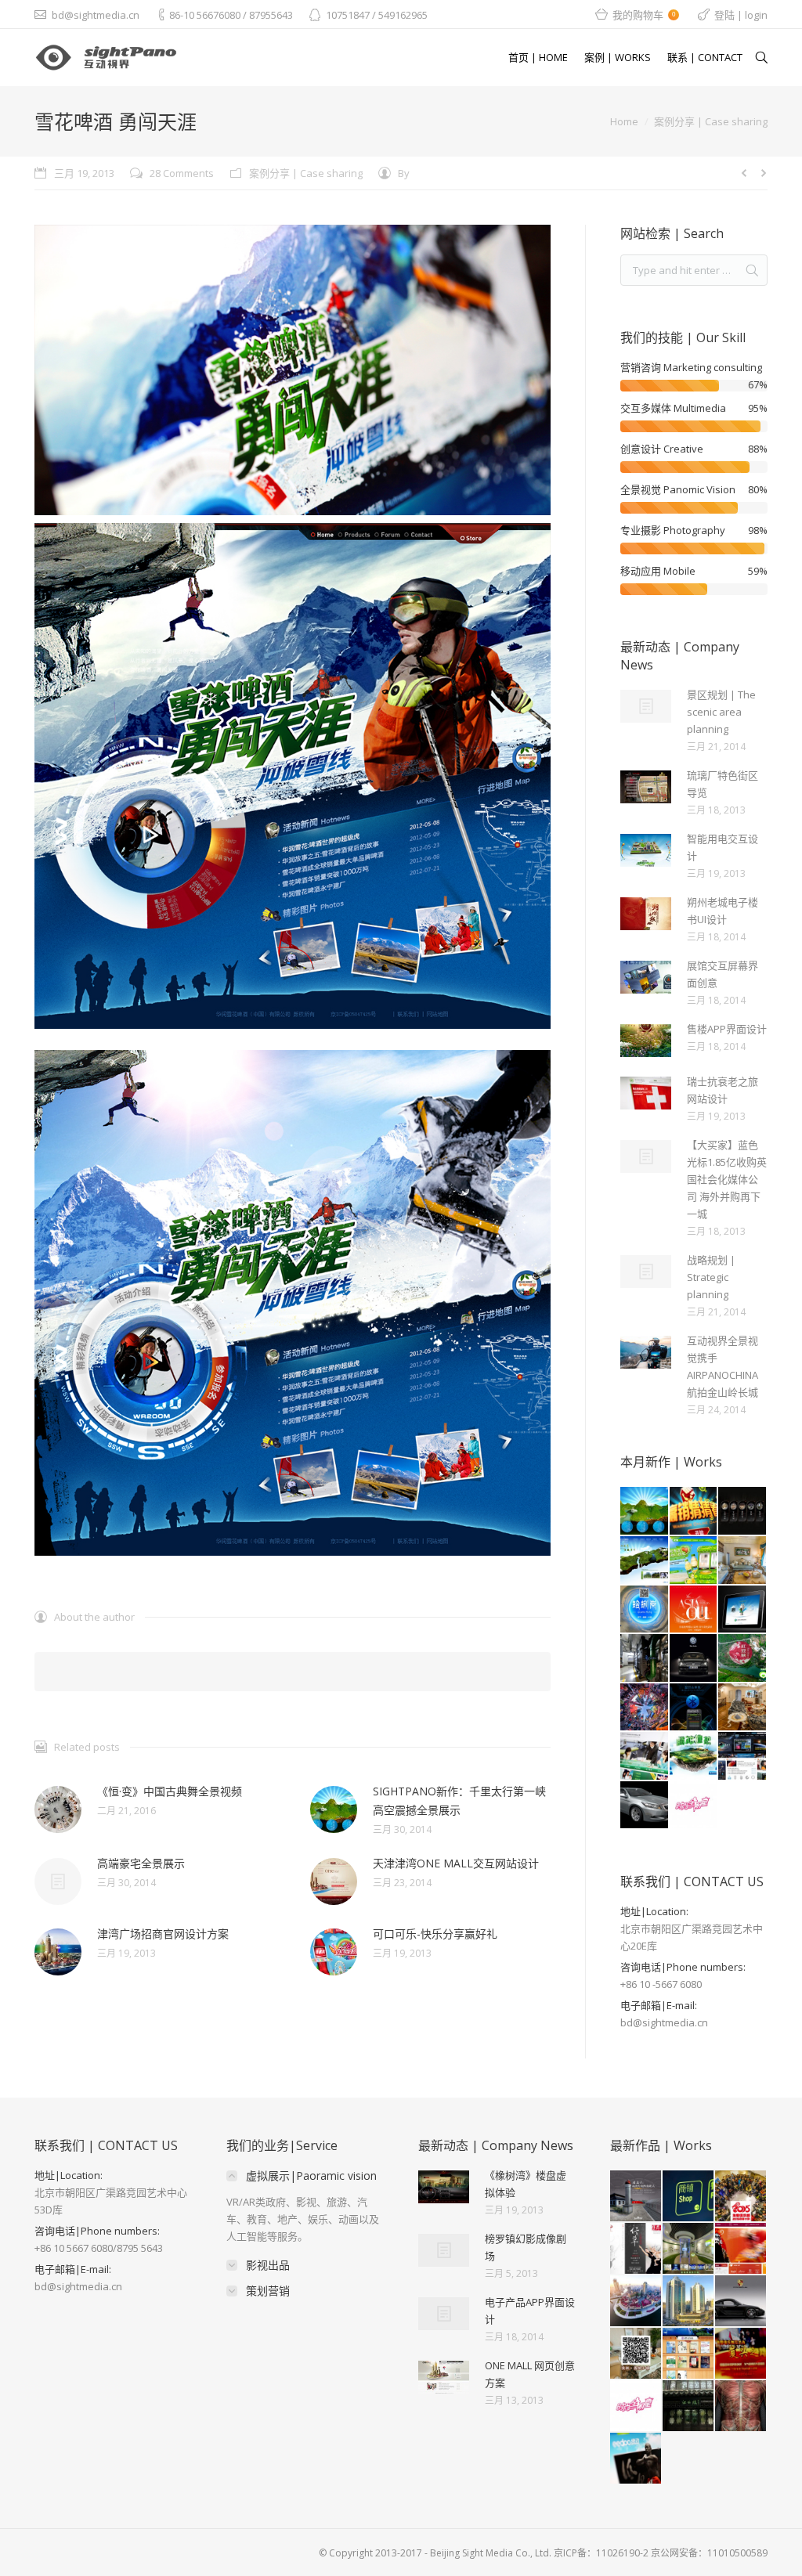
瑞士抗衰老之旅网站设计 (723, 1090)
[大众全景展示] (694, 1659)
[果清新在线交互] (694, 1561)
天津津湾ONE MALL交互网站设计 (456, 1863)
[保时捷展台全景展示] (741, 2302)
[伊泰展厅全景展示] (689, 2249)
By (404, 173)
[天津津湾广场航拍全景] (636, 2302)
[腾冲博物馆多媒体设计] (694, 1757)
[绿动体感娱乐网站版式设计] (636, 2459)
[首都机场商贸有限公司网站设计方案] (741, 2249)
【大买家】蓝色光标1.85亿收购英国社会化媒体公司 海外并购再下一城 (727, 1179)
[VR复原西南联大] (636, 2197)
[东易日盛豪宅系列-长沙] (743, 1561)
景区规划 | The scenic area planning (721, 712)
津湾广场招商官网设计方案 (163, 1934)
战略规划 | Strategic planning (711, 1277)
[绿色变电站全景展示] (645, 1659)
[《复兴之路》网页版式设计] (741, 2354)
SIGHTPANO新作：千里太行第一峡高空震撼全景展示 (459, 1800)
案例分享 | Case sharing (711, 121)
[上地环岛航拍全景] (689, 2302)
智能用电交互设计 (723, 847)
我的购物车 (644, 15)
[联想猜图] (694, 1512)
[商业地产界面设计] (743, 1610)
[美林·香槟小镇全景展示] (636, 2354)
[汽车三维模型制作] (645, 1806)
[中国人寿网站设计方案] (645, 1757)
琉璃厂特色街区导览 (723, 784)
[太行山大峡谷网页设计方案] (645, 1561)
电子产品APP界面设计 (530, 2311)
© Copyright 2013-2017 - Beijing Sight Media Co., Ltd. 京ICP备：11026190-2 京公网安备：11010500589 (543, 2553)
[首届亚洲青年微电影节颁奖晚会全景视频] (694, 1610)
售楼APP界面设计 (727, 1029)
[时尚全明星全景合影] (694, 1806)
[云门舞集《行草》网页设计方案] (636, 2249)
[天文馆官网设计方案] (743, 1757)
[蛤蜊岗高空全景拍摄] (645, 1610)
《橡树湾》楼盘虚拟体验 (526, 2184)
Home (624, 121)
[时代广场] (645, 1708)
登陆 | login (741, 15)
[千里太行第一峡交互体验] (645, 1512)
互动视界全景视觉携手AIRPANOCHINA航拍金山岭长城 (723, 1366)
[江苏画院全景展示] (689, 2406)
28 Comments (182, 173)
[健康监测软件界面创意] (694, 1708)
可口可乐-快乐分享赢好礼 (435, 1934)
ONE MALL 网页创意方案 (530, 2374)
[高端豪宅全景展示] (743, 1708)
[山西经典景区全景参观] (743, 1512)
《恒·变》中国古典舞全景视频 (170, 1791)
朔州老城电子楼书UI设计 (723, 911)
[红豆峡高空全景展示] (743, 1659)
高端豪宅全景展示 (141, 1863)
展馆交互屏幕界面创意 (723, 974)
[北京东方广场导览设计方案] (689, 2197)
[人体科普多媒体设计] (741, 2406)
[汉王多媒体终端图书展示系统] (689, 2354)
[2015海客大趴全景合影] (741, 2197)
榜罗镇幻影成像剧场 (526, 2247)
